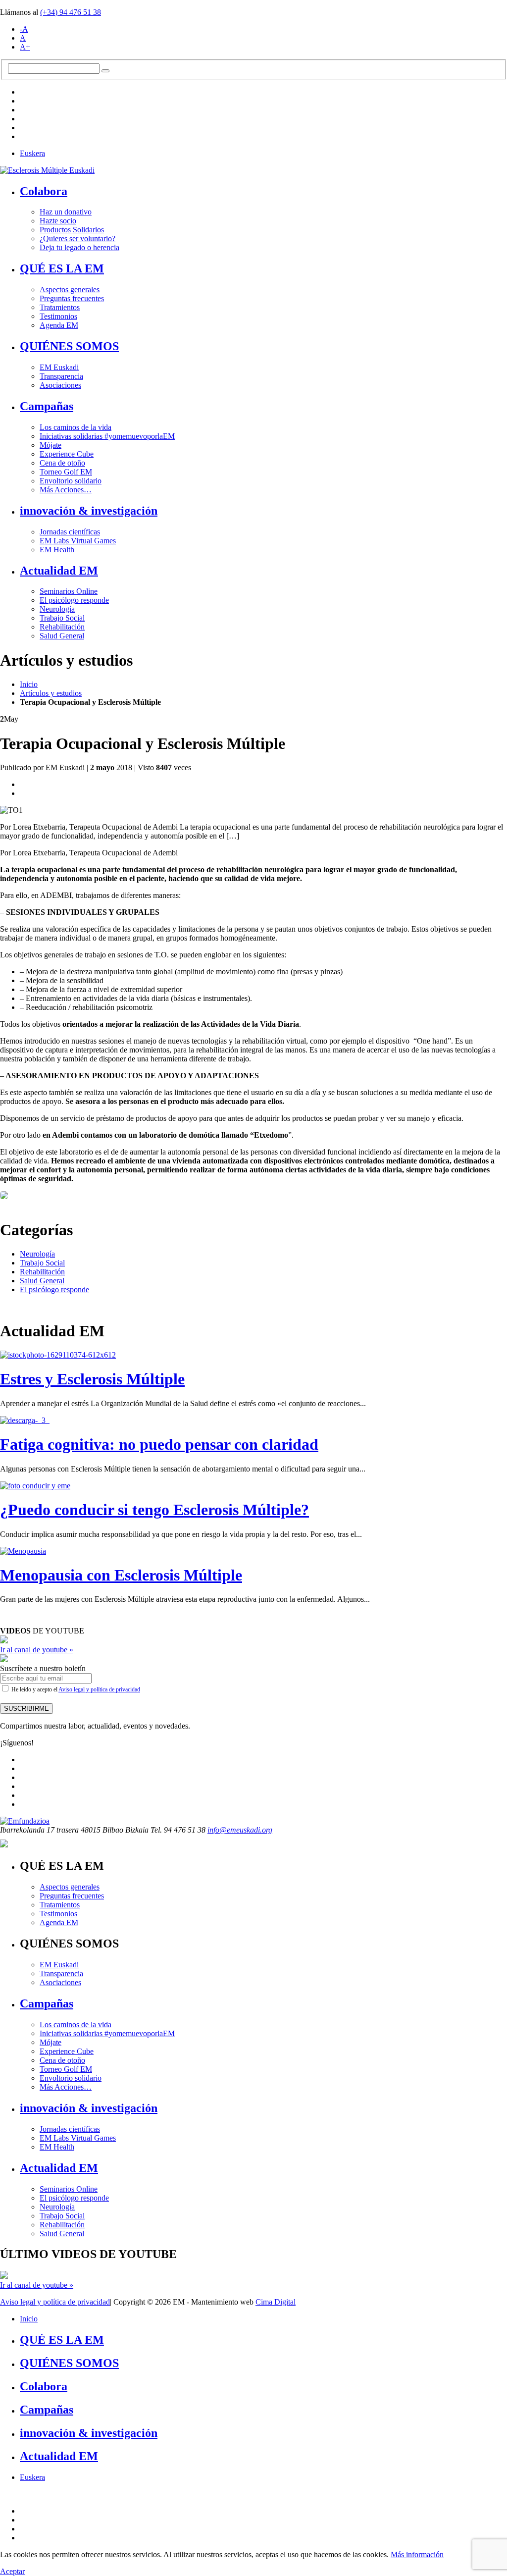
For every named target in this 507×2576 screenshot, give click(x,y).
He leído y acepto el (75, 1689)
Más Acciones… (66, 490)
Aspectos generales (70, 289)
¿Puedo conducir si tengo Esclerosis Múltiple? (154, 1510)
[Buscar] (105, 71)
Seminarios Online (69, 591)
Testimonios (58, 316)
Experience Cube (67, 454)
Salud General (62, 636)
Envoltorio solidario (71, 481)
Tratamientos (60, 307)
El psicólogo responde (74, 600)
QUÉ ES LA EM (62, 268)
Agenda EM (59, 325)
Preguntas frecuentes (72, 298)
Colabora (44, 191)
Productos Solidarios (72, 230)
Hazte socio (58, 221)
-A (24, 29)
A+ (25, 47)
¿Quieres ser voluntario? (77, 238)
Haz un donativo (66, 212)
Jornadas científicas (70, 532)
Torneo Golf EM (66, 472)
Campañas (47, 406)
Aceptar (12, 2571)
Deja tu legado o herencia (79, 247)
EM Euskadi (59, 367)
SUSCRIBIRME (26, 1709)
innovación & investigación (89, 511)
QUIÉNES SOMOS (69, 346)
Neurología (57, 609)
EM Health (57, 550)
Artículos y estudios (51, 693)
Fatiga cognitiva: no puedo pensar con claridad (159, 1444)
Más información (417, 2554)
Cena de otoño (62, 463)
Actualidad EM (59, 571)
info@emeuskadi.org (240, 1830)
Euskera (32, 153)
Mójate (51, 445)
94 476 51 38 (71, 12)
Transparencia (61, 376)
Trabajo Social (62, 618)
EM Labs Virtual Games (78, 541)
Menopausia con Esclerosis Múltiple (121, 1575)
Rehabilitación (62, 627)
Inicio (29, 684)
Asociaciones (60, 385)
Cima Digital (276, 2302)
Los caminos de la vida (76, 427)
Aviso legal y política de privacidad (99, 1689)
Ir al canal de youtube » (37, 1650)
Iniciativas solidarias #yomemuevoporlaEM (107, 436)
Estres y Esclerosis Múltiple (92, 1379)
